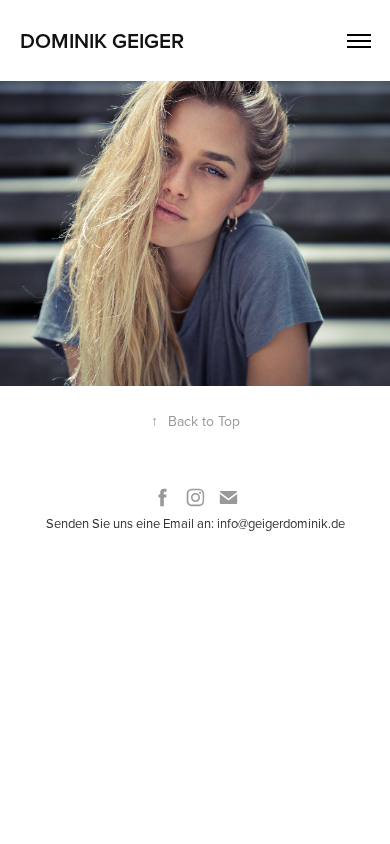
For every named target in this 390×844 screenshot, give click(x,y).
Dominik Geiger (102, 40)
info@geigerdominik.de (281, 523)
